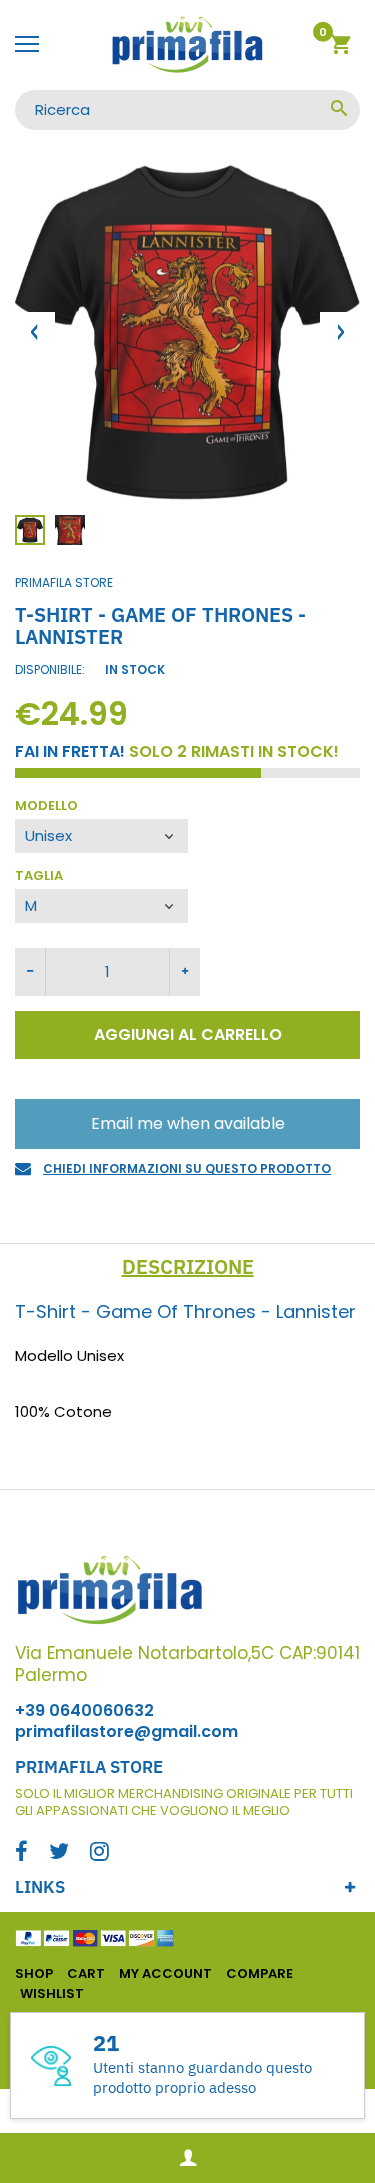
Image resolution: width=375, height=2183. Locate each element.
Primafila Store (64, 582)
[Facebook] (21, 1853)
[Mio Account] (187, 2158)
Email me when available (188, 1123)
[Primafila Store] (187, 45)
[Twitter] (59, 1853)
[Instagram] (99, 1853)
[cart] (340, 47)
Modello (46, 806)
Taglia (39, 876)
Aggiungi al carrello (188, 1034)
